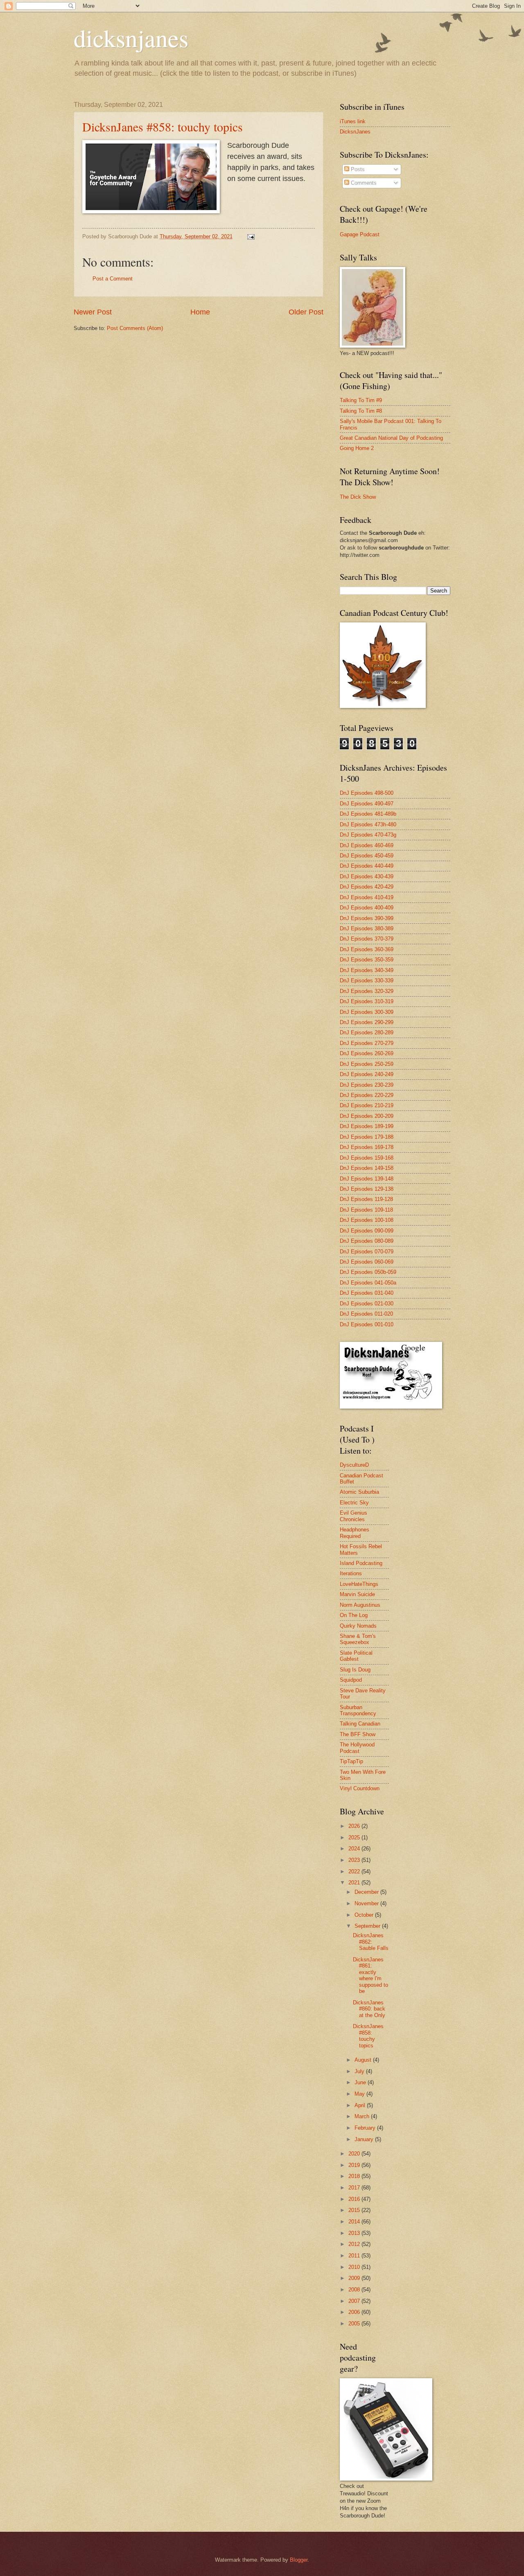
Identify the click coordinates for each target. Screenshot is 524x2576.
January (365, 2139)
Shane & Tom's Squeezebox (358, 1639)
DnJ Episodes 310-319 (367, 1001)
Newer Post (93, 312)
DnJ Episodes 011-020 (366, 1314)
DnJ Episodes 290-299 (367, 1022)
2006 (355, 2312)
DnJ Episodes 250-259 (367, 1064)
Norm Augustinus (360, 1605)
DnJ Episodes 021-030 (367, 1304)
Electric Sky (354, 1503)
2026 (355, 1826)
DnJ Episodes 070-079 (367, 1252)
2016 (355, 2199)
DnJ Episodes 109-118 (366, 1210)
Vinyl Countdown (360, 1788)
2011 (355, 2256)
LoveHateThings (359, 1584)
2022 (355, 1872)
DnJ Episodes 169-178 (367, 1147)
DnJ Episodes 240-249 (367, 1074)
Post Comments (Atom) (135, 328)
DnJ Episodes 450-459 (367, 856)
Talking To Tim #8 (361, 411)
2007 (355, 2301)
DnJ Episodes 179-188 (367, 1137)
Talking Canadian (360, 1724)
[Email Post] (251, 236)
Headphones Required (355, 1533)
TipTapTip (351, 1761)
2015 (355, 2210)
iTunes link (353, 121)
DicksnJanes (355, 132)
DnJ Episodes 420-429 (367, 887)
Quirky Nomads (358, 1626)
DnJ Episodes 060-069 (367, 1262)
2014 (355, 2222)
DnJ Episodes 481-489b (368, 814)
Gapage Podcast (360, 234)
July (360, 2071)
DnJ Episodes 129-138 (367, 1189)
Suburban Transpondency (358, 1710)
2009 (355, 2278)
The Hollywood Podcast (357, 1748)
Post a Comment (113, 279)
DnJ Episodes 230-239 (367, 1085)
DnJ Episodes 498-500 (367, 793)
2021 (355, 1883)
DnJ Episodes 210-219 (367, 1105)
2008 (355, 2290)
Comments (363, 183)
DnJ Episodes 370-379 (367, 939)
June (361, 2082)
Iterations (351, 1573)
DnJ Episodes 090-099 (367, 1231)
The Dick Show (358, 497)
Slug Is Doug (355, 1670)
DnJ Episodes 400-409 (367, 908)
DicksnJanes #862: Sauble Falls (371, 1942)
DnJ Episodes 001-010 (367, 1324)
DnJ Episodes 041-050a (368, 1283)
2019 (355, 2165)
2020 (355, 2154)
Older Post (306, 312)
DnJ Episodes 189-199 (367, 1126)
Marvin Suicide (357, 1594)
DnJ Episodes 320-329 (367, 991)
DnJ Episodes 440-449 (367, 866)
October (365, 1915)
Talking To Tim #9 (361, 400)
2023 (355, 1860)
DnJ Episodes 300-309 (367, 1012)
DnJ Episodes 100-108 (367, 1220)
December (367, 1892)
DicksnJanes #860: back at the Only (369, 2009)
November (367, 1903)
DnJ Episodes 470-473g (368, 835)
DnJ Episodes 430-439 (367, 876)
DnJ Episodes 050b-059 (368, 1272)
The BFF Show (358, 1734)
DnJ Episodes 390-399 (367, 918)
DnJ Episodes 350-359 (367, 960)
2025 (355, 1838)
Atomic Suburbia (359, 1492)
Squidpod (351, 1680)
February (366, 2128)
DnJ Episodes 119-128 (366, 1199)
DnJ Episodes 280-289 (367, 1032)
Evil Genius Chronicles (353, 1516)
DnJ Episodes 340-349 (367, 970)
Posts (357, 169)
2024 (355, 1849)
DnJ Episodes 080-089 (367, 1241)
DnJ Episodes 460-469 (367, 845)
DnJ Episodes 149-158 (367, 1168)
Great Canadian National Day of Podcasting (391, 438)
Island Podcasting (361, 1563)
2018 (355, 2176)
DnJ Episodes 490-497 (367, 804)
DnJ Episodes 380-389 (367, 928)
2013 (355, 2233)
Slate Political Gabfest (356, 1656)
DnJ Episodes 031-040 (367, 1293)
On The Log (354, 1615)
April (361, 2105)
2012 (355, 2244)
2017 (355, 2188)
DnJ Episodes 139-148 (367, 1179)
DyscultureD (354, 1465)
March (363, 2116)
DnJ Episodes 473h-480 (368, 824)
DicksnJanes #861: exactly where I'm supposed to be (370, 1975)
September (368, 1926)
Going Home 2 (357, 448)
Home (200, 312)
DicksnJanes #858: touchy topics (163, 127)
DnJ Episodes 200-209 (367, 1116)
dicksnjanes (131, 38)
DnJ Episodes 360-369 (367, 949)
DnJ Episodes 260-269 (367, 1053)
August (364, 2060)
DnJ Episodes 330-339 (367, 980)
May (360, 2094)
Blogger (299, 2560)
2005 (355, 2324)
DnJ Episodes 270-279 (367, 1043)
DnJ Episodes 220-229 (367, 1095)
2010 (355, 2267)
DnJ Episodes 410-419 (367, 897)
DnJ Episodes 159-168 (367, 1158)
